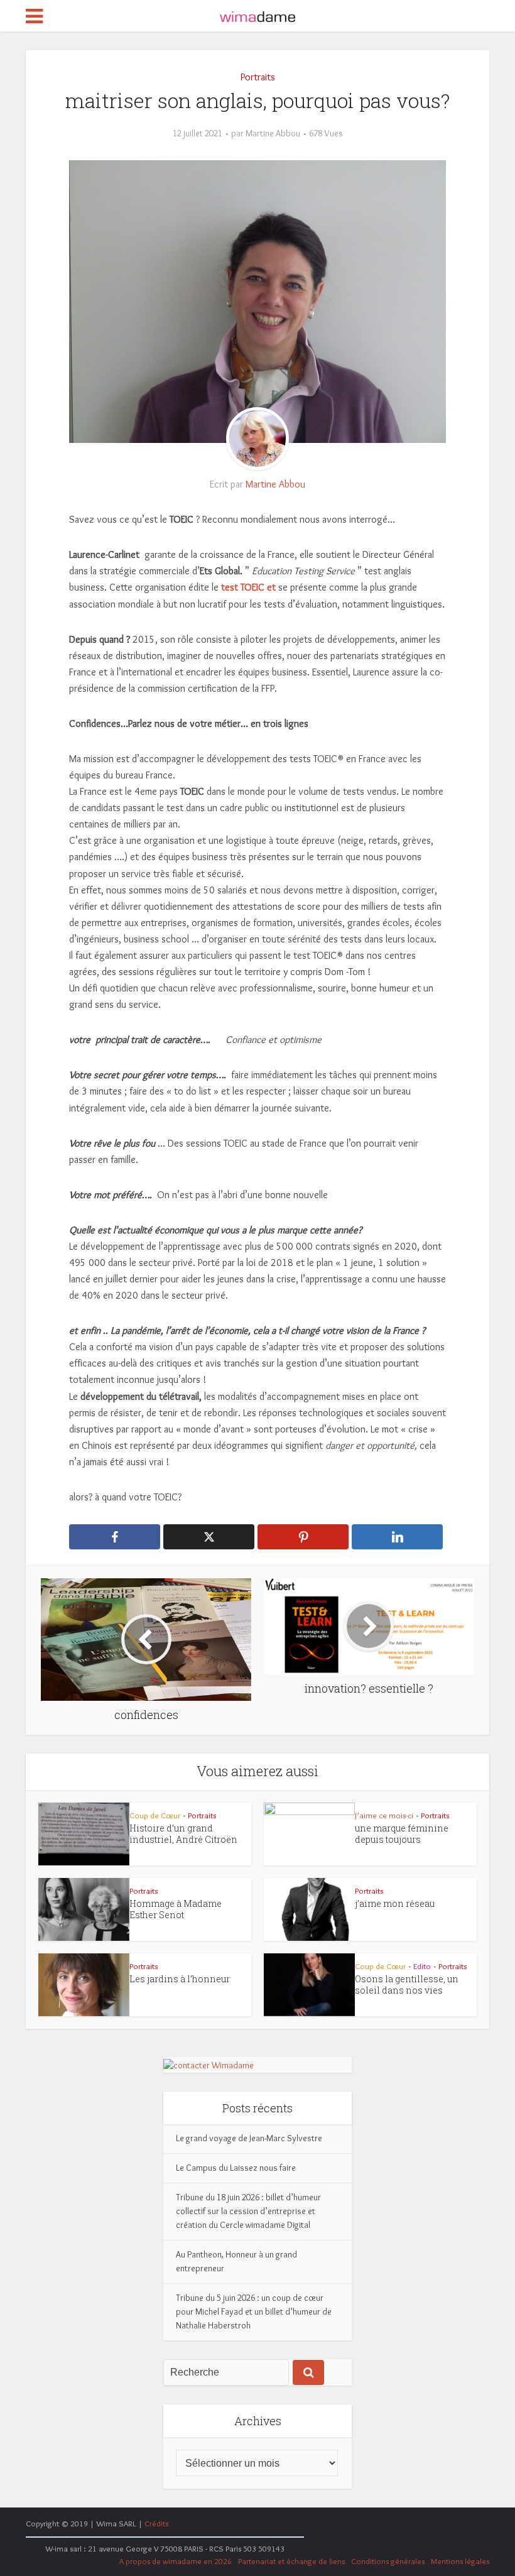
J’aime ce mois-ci (384, 1815)
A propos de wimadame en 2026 (176, 2561)
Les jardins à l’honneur (180, 1979)
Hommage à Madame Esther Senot (176, 1909)
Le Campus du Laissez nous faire (236, 2168)
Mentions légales (460, 2561)
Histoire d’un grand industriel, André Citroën (183, 1834)
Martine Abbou (273, 133)
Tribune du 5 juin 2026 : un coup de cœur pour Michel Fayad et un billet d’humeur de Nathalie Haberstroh (254, 2311)
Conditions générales (388, 2561)
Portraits (258, 77)
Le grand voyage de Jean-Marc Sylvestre (249, 2138)
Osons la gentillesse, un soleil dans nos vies (407, 1984)
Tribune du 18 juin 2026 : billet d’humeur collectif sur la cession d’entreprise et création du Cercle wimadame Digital (248, 2211)
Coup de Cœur (155, 1815)
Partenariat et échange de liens (291, 2561)
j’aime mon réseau (395, 1903)
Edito (422, 1966)
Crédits (156, 2523)
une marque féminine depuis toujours (402, 1834)
